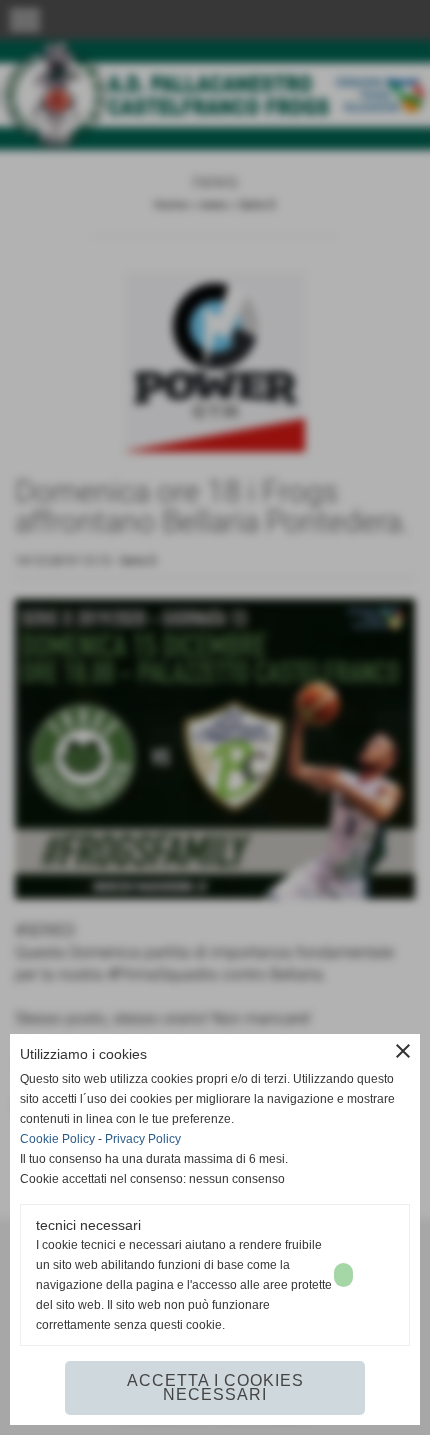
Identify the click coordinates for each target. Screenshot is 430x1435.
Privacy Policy (143, 1139)
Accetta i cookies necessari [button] (215, 1387)
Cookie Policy (57, 1139)
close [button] (403, 1051)
